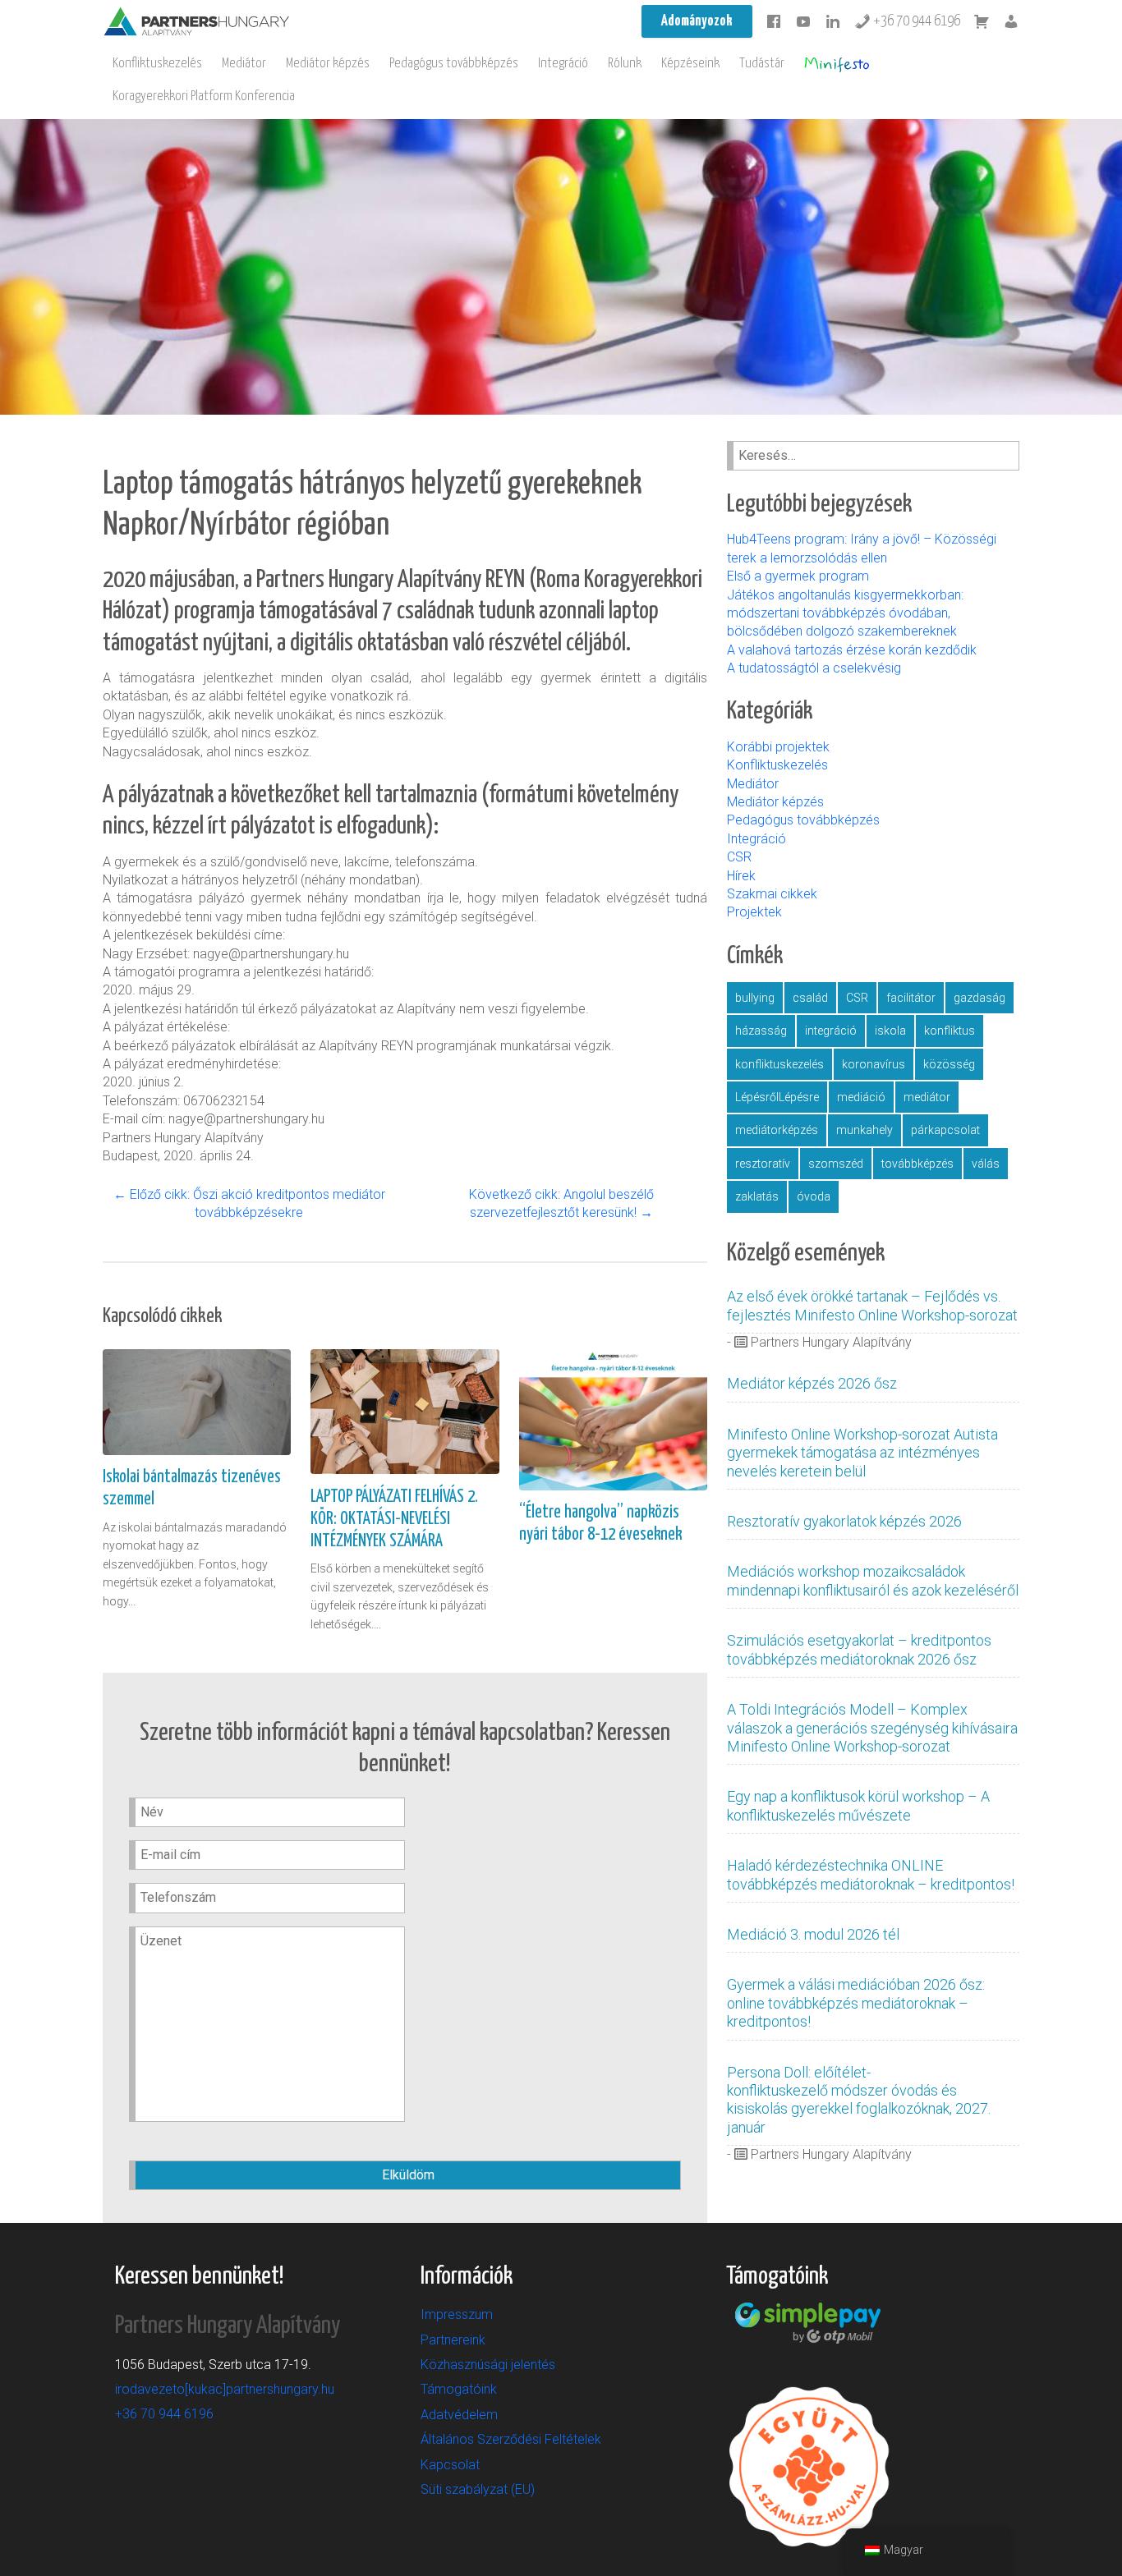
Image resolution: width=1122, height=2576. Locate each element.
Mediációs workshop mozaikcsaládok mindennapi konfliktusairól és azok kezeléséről (873, 1580)
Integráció (563, 64)
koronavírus (874, 1064)
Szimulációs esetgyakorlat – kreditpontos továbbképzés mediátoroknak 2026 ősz (859, 1649)
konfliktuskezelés (779, 1064)
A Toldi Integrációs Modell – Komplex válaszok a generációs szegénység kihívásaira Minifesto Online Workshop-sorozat (872, 1728)
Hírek (741, 876)
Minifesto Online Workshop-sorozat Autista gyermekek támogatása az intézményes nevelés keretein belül (862, 1453)
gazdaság (979, 998)
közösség (949, 1064)
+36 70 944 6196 (915, 21)
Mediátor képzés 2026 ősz (812, 1383)
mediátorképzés (777, 1130)
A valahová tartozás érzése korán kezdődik (852, 650)
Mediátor (244, 64)
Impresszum (457, 2314)
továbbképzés (917, 1164)
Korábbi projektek (778, 747)
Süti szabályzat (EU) (478, 2489)
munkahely (864, 1130)
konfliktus (950, 1031)
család (810, 998)
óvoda (814, 1196)
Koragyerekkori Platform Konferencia (204, 96)
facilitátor (911, 998)
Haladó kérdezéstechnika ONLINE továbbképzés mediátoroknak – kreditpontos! (871, 1874)
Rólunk (625, 64)
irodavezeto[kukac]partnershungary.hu (225, 2389)
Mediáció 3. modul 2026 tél (813, 1934)
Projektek (754, 912)
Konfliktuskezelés (157, 64)
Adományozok (697, 21)
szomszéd (836, 1164)
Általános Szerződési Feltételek (511, 2439)
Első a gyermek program (800, 576)
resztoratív (763, 1164)
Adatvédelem (459, 2415)
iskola (890, 1031)
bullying (755, 998)
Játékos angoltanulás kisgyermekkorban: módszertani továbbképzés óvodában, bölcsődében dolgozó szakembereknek (845, 613)
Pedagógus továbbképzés (454, 64)
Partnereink (453, 2340)
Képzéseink (690, 64)
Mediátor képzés (328, 64)
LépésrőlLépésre (777, 1097)
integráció (831, 1031)
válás (986, 1164)
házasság (761, 1031)
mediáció (861, 1097)
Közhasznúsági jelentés (488, 2365)
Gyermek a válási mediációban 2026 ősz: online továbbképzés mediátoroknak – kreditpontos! (856, 2003)
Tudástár (762, 64)
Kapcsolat (450, 2465)
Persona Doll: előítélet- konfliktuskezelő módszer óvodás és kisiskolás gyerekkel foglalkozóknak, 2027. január (859, 2100)
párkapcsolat (945, 1130)
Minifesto (837, 64)
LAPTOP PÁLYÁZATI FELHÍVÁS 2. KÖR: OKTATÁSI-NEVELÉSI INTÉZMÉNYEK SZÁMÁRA (394, 1519)
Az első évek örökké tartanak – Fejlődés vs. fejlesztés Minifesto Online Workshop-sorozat (872, 1305)
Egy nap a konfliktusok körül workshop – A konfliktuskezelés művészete (858, 1805)
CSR (739, 857)
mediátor (927, 1097)
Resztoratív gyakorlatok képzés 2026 (844, 1521)
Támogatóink (459, 2389)
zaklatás (757, 1196)
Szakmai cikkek (772, 894)
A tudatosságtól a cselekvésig (814, 668)
